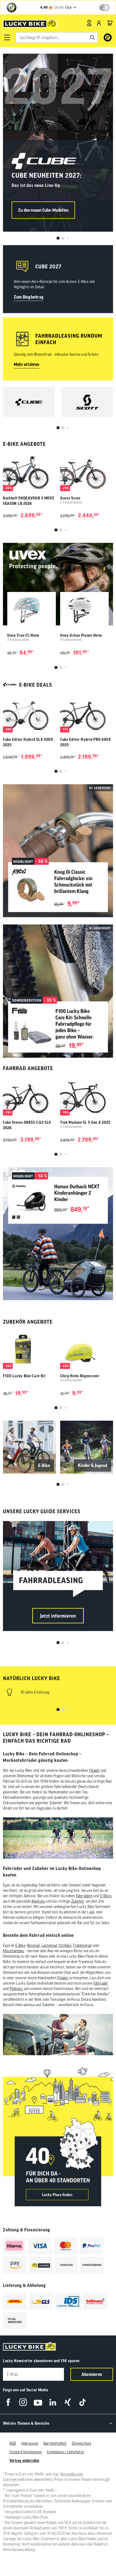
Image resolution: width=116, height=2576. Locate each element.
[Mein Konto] (99, 23)
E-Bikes (106, 1896)
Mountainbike (13, 1951)
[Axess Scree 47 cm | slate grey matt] (87, 471)
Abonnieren (92, 2374)
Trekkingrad (82, 1945)
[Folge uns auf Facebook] (8, 2402)
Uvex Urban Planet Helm (81, 635)
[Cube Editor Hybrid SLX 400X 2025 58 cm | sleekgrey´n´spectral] (29, 713)
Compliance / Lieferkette (65, 2452)
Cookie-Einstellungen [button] (26, 2452)
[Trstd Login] (108, 7)
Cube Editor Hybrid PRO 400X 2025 (86, 742)
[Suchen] (93, 37)
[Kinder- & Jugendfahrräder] (87, 1447)
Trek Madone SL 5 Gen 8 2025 (85, 1122)
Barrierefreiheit (55, 2443)
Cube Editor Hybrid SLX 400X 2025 (28, 742)
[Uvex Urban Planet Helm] (84, 610)
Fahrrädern (84, 1896)
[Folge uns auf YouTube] (38, 2402)
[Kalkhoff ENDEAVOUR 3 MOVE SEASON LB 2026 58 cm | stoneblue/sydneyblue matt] (29, 471)
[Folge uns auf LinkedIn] (53, 2402)
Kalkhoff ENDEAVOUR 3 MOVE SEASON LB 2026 (29, 501)
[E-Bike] (29, 1447)
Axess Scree (70, 498)
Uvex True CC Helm (23, 635)
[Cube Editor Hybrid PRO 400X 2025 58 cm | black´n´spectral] (87, 713)
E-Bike (20, 1945)
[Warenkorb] (110, 23)
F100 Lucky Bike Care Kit (24, 1376)
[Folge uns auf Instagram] (23, 2402)
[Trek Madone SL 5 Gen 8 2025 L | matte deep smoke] (87, 1096)
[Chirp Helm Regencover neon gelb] (87, 1349)
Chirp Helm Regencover (80, 1376)
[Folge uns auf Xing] (68, 2402)
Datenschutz (81, 2443)
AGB (13, 2443)
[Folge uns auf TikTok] (82, 2402)
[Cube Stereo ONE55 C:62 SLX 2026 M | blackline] (29, 1096)
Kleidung (38, 1901)
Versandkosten (72, 2474)
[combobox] (57, 37)
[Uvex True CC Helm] (32, 610)
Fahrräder (101, 1983)
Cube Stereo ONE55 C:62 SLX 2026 (27, 1125)
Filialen (94, 1770)
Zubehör (78, 1901)
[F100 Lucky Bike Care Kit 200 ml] (29, 1349)
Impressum (30, 2443)
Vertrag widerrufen (24, 2461)
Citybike (65, 1945)
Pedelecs (16, 1989)
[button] (7, 37)
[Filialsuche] (89, 23)
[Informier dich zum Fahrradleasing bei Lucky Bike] (58, 1576)
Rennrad (33, 1945)
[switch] (104, 8)
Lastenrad (49, 1945)
